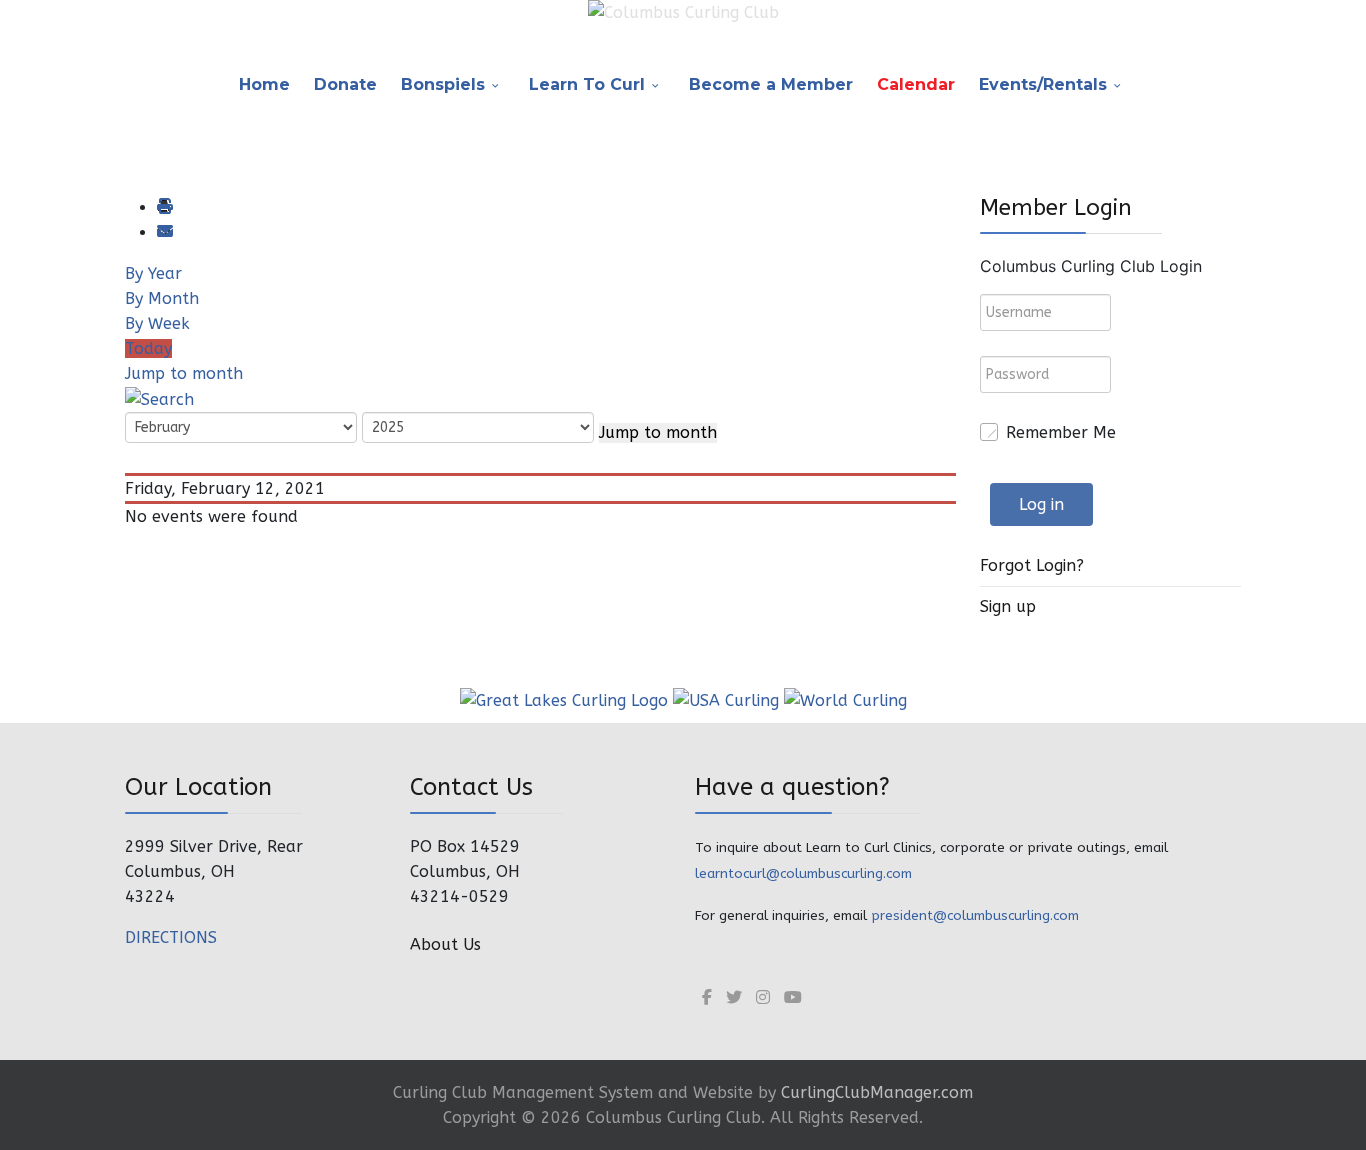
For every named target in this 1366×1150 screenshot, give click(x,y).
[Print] (164, 207)
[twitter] (734, 997)
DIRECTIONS (171, 937)
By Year (153, 273)
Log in (1041, 504)
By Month (162, 298)
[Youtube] (793, 997)
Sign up (1008, 606)
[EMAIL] (164, 232)
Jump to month (184, 373)
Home (264, 84)
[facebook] (707, 997)
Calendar (916, 84)
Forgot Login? (1032, 565)
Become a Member (771, 84)
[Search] (159, 398)
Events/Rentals (1043, 84)
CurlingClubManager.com (877, 1092)
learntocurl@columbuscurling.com (803, 873)
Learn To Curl (587, 84)
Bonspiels (443, 84)
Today (148, 348)
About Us (445, 944)
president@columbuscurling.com (975, 915)
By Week (157, 323)
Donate (345, 84)
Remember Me (1061, 432)
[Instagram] (763, 997)
